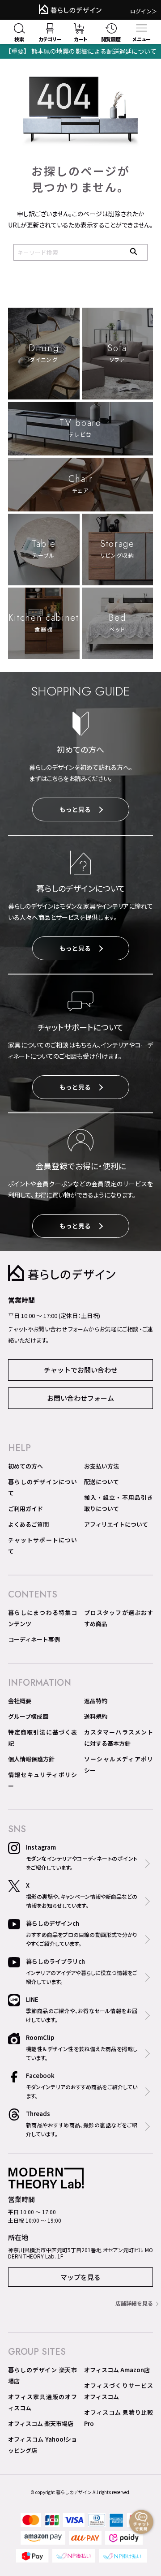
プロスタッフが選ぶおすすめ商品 (119, 1618)
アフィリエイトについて (116, 1524)
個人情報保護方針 (31, 1759)
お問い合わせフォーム (80, 1398)
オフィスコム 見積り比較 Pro (119, 2418)
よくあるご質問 (28, 1524)
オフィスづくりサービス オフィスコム (119, 2391)
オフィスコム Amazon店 (117, 2370)
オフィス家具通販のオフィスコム (42, 2402)
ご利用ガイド (25, 1509)
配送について (102, 1482)
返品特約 (96, 1701)
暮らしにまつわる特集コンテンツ (42, 1618)
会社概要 (20, 1701)
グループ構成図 (28, 1716)
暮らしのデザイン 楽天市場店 (42, 2375)
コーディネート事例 (34, 1639)
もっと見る (75, 809)
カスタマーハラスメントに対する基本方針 (119, 1738)
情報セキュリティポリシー (42, 1780)
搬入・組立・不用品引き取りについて (119, 1503)
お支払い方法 (102, 1466)
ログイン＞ (144, 11)
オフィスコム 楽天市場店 (41, 2424)
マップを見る (80, 2277)
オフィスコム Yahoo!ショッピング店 (42, 2445)
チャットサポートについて (42, 1546)
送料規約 (96, 1716)
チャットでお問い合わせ (81, 1370)
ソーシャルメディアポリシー (119, 1765)
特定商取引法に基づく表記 (42, 1738)
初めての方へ (25, 1466)
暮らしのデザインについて (42, 1487)
